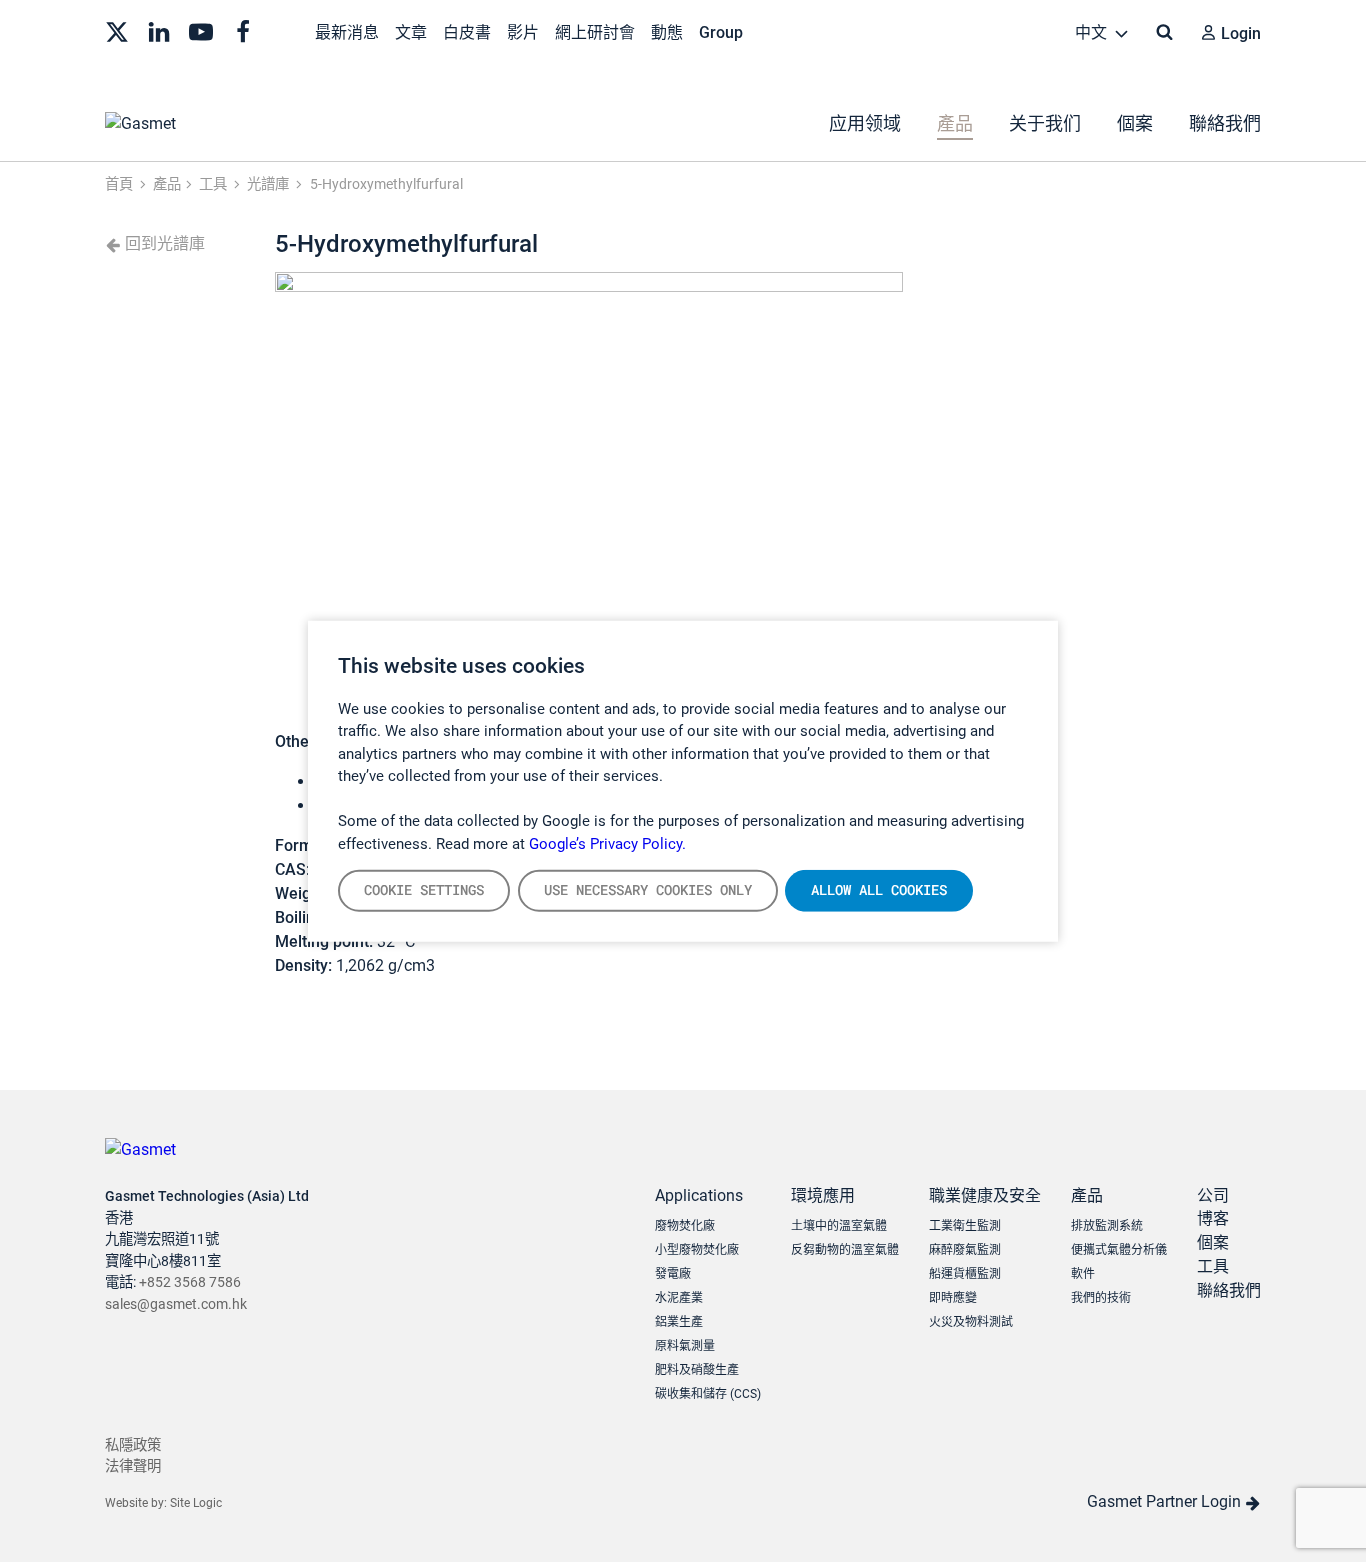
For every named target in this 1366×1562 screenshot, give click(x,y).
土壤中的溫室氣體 (839, 1226)
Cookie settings (424, 890)
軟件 (1083, 1274)
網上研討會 (595, 32)
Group (721, 32)
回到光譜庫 (163, 243)
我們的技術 (1101, 1298)
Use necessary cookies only (648, 890)
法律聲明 (133, 1466)
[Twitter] (117, 30)
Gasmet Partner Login (1166, 1501)
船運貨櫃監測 (965, 1274)
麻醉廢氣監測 (965, 1250)
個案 (1135, 123)
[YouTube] (201, 30)
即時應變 (953, 1298)
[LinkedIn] (159, 30)
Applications (699, 1195)
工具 (1213, 1266)
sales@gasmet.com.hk (176, 1304)
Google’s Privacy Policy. (607, 843)
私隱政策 (133, 1445)
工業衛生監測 (965, 1226)
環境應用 (823, 1195)
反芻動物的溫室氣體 (845, 1250)
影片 (523, 32)
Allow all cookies (879, 890)
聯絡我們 (1225, 123)
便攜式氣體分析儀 (1119, 1250)
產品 (955, 123)
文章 (411, 32)
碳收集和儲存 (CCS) (708, 1394)
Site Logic (196, 1503)
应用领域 (865, 123)
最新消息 (347, 32)
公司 (1213, 1195)
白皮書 (467, 32)
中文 (1093, 32)
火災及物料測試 (971, 1322)
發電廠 (673, 1274)
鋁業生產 (679, 1322)
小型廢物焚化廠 (697, 1250)
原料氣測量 (685, 1346)
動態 (667, 32)
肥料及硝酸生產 (697, 1370)
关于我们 (1045, 123)
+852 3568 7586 (190, 1282)
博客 (1213, 1218)
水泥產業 (679, 1298)
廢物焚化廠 (685, 1226)
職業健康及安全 (985, 1195)
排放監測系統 (1107, 1226)
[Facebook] (243, 30)
